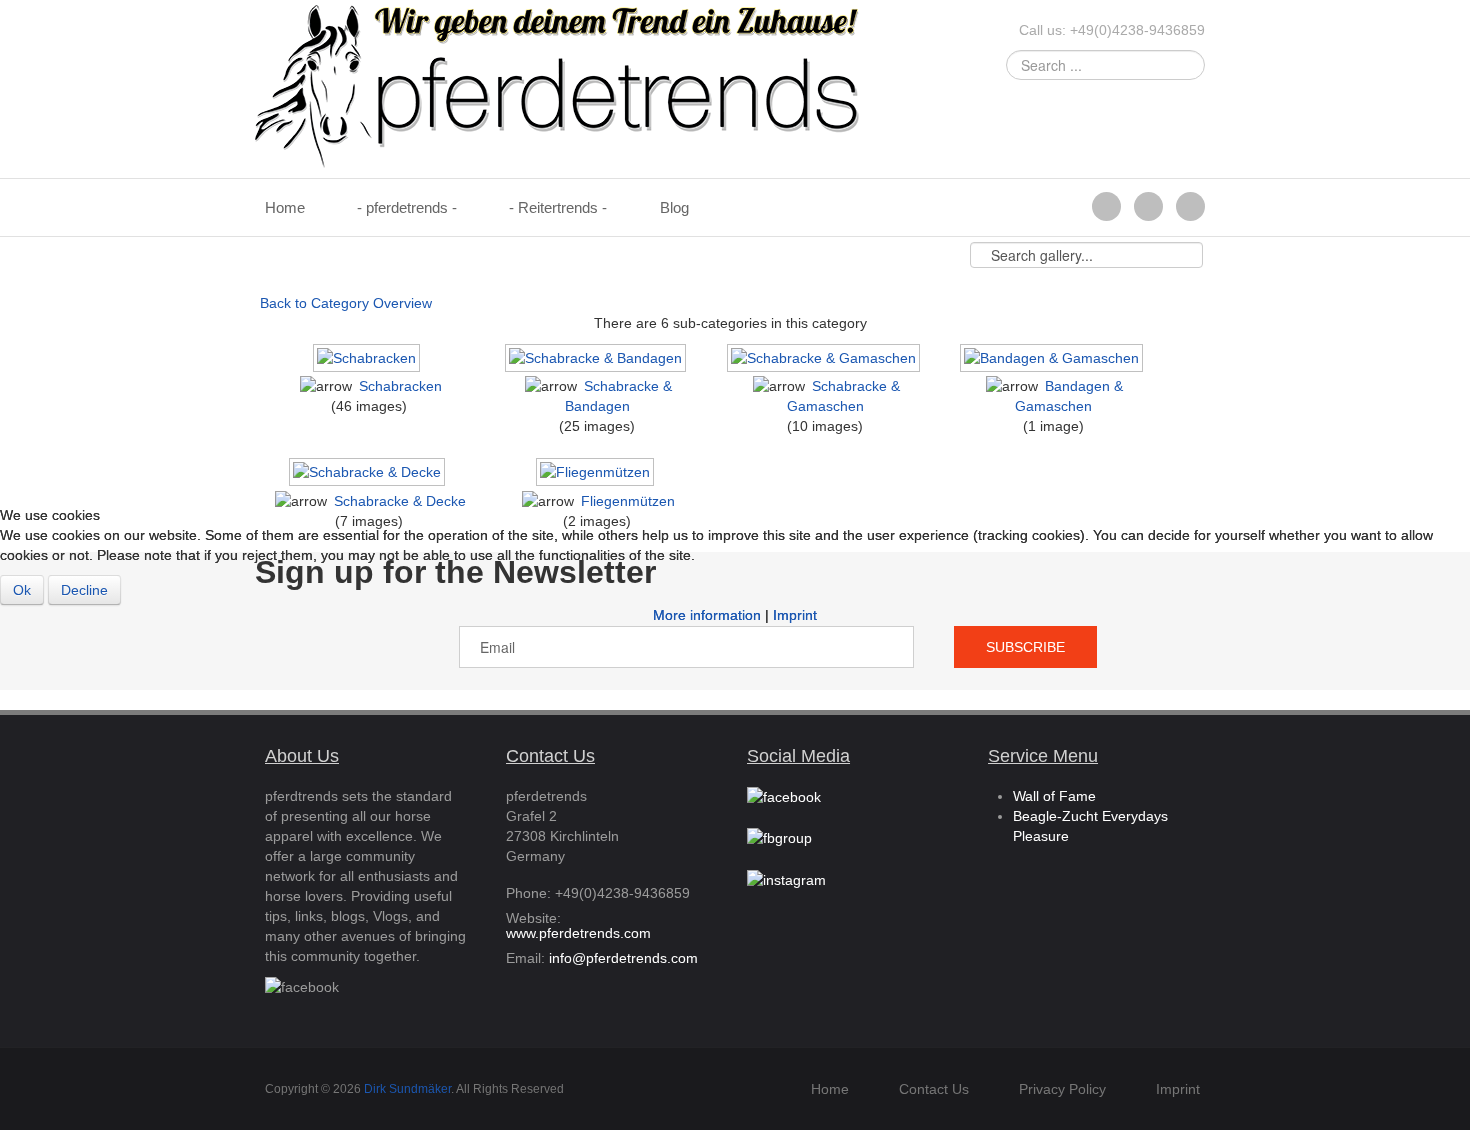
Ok (22, 590)
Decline (84, 590)
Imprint (795, 615)
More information (707, 615)
